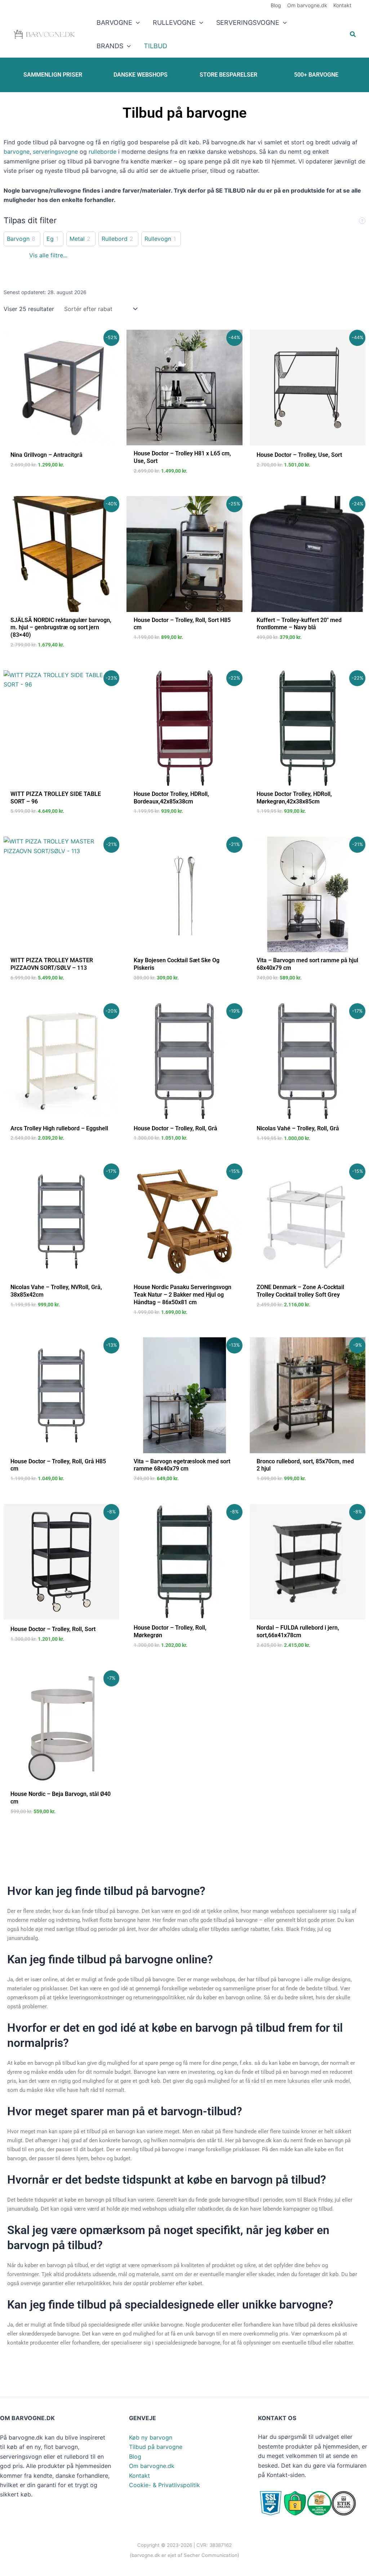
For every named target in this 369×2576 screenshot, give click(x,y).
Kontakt (139, 2476)
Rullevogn (158, 239)
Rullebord (115, 239)
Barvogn (18, 239)
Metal (77, 239)
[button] (136, 22)
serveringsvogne (55, 152)
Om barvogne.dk (152, 2466)
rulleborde (103, 152)
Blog (135, 2456)
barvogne (17, 152)
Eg (50, 239)
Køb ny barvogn (151, 2437)
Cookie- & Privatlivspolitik (165, 2485)
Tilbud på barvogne (156, 2447)
